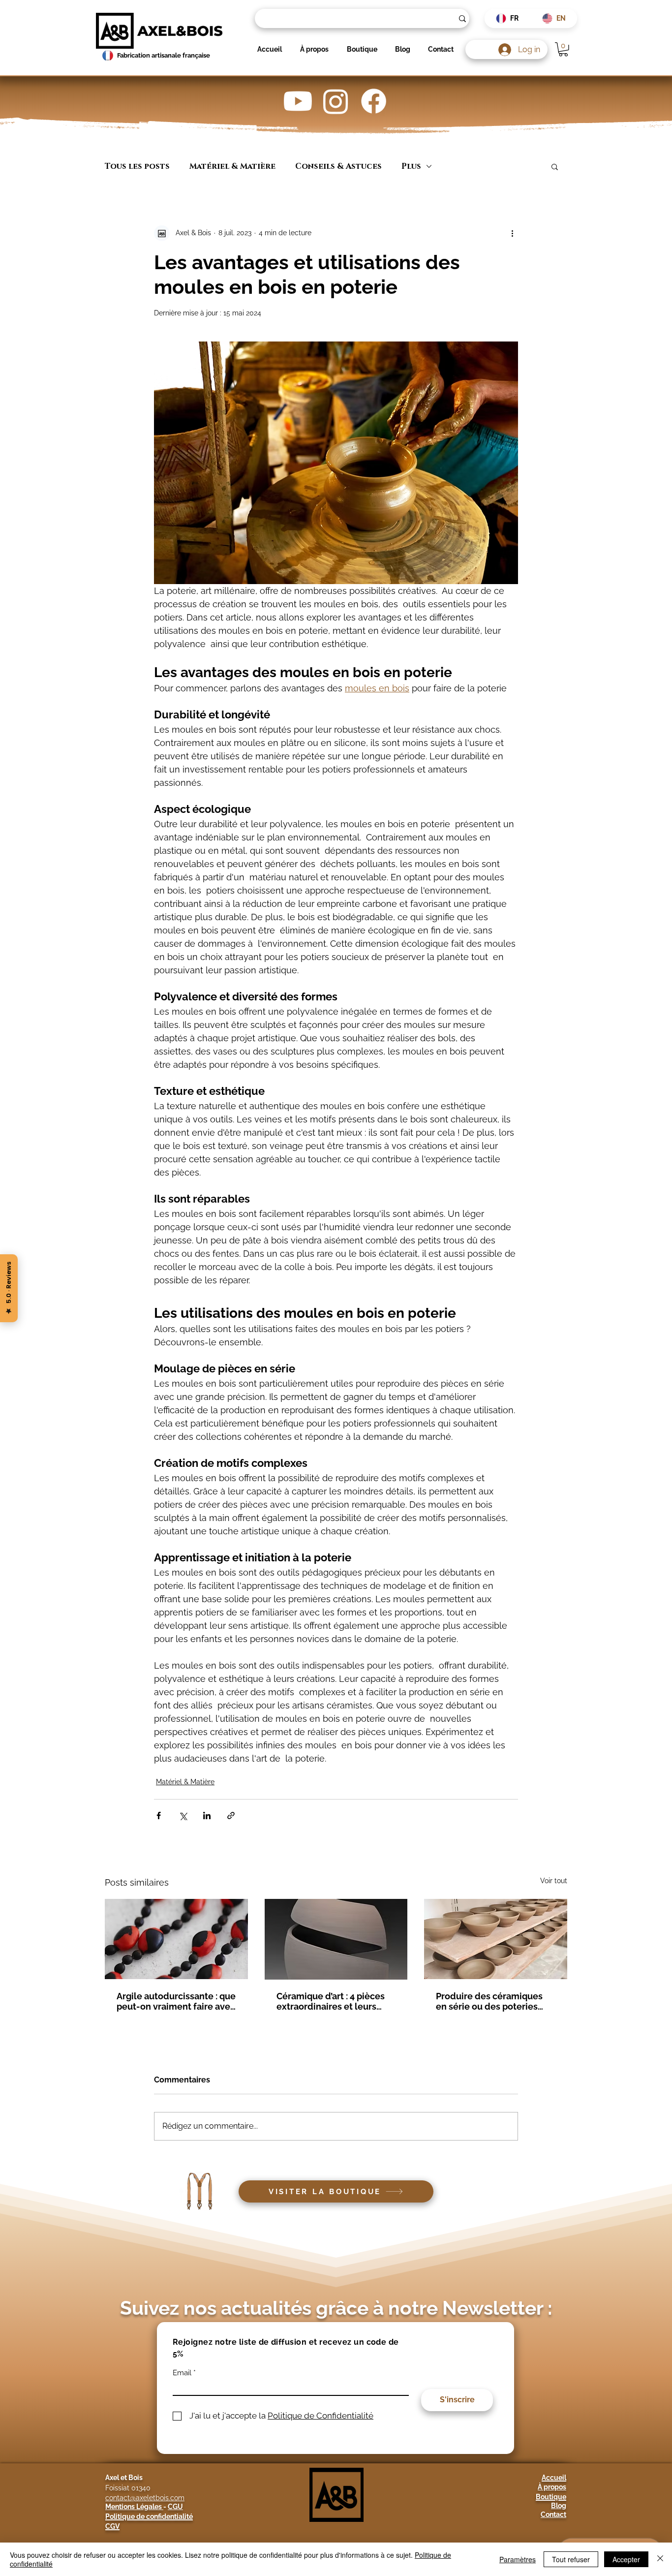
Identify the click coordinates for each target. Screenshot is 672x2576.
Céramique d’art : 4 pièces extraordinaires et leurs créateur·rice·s (331, 2001)
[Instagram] (336, 101)
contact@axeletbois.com (145, 2498)
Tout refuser (571, 2559)
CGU (175, 2507)
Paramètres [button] (518, 2559)
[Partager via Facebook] (159, 1816)
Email (182, 2373)
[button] (563, 49)
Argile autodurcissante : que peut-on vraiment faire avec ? (176, 2001)
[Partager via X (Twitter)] (183, 1816)
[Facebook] (374, 101)
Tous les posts (137, 166)
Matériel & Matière (232, 166)
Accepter (626, 2559)
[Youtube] (298, 101)
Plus (411, 166)
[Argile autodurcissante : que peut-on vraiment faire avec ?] (176, 1939)
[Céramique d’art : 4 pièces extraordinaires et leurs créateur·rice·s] (336, 1939)
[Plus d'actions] (512, 233)
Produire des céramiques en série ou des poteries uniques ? (489, 2001)
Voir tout (554, 1881)
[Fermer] (660, 2559)
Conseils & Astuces (338, 166)
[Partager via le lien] (231, 1816)
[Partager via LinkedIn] (207, 1816)
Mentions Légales (134, 2507)
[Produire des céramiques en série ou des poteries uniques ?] (496, 1939)
